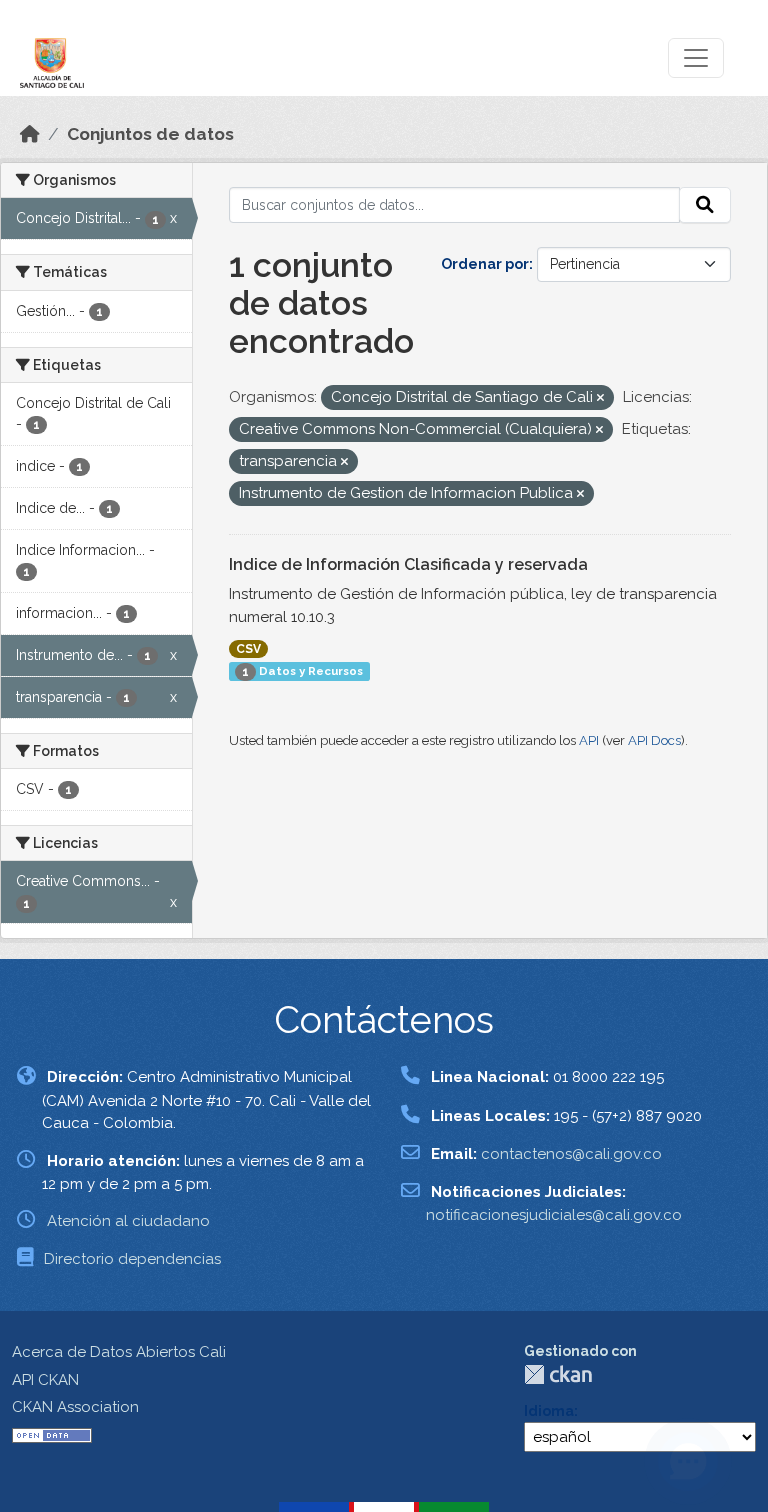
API (589, 740)
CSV (248, 649)
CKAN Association (75, 1407)
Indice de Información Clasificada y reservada (408, 564)
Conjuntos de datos (150, 134)
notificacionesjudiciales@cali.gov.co (554, 1215)
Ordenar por (485, 264)
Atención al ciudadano (128, 1221)
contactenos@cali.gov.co (571, 1154)
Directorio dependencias (132, 1259)
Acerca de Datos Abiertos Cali (119, 1352)
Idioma (549, 1411)
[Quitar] (600, 398)
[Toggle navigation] (696, 58)
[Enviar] (705, 205)
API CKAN (45, 1380)
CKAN (558, 1374)
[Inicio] (30, 134)
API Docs (654, 740)
